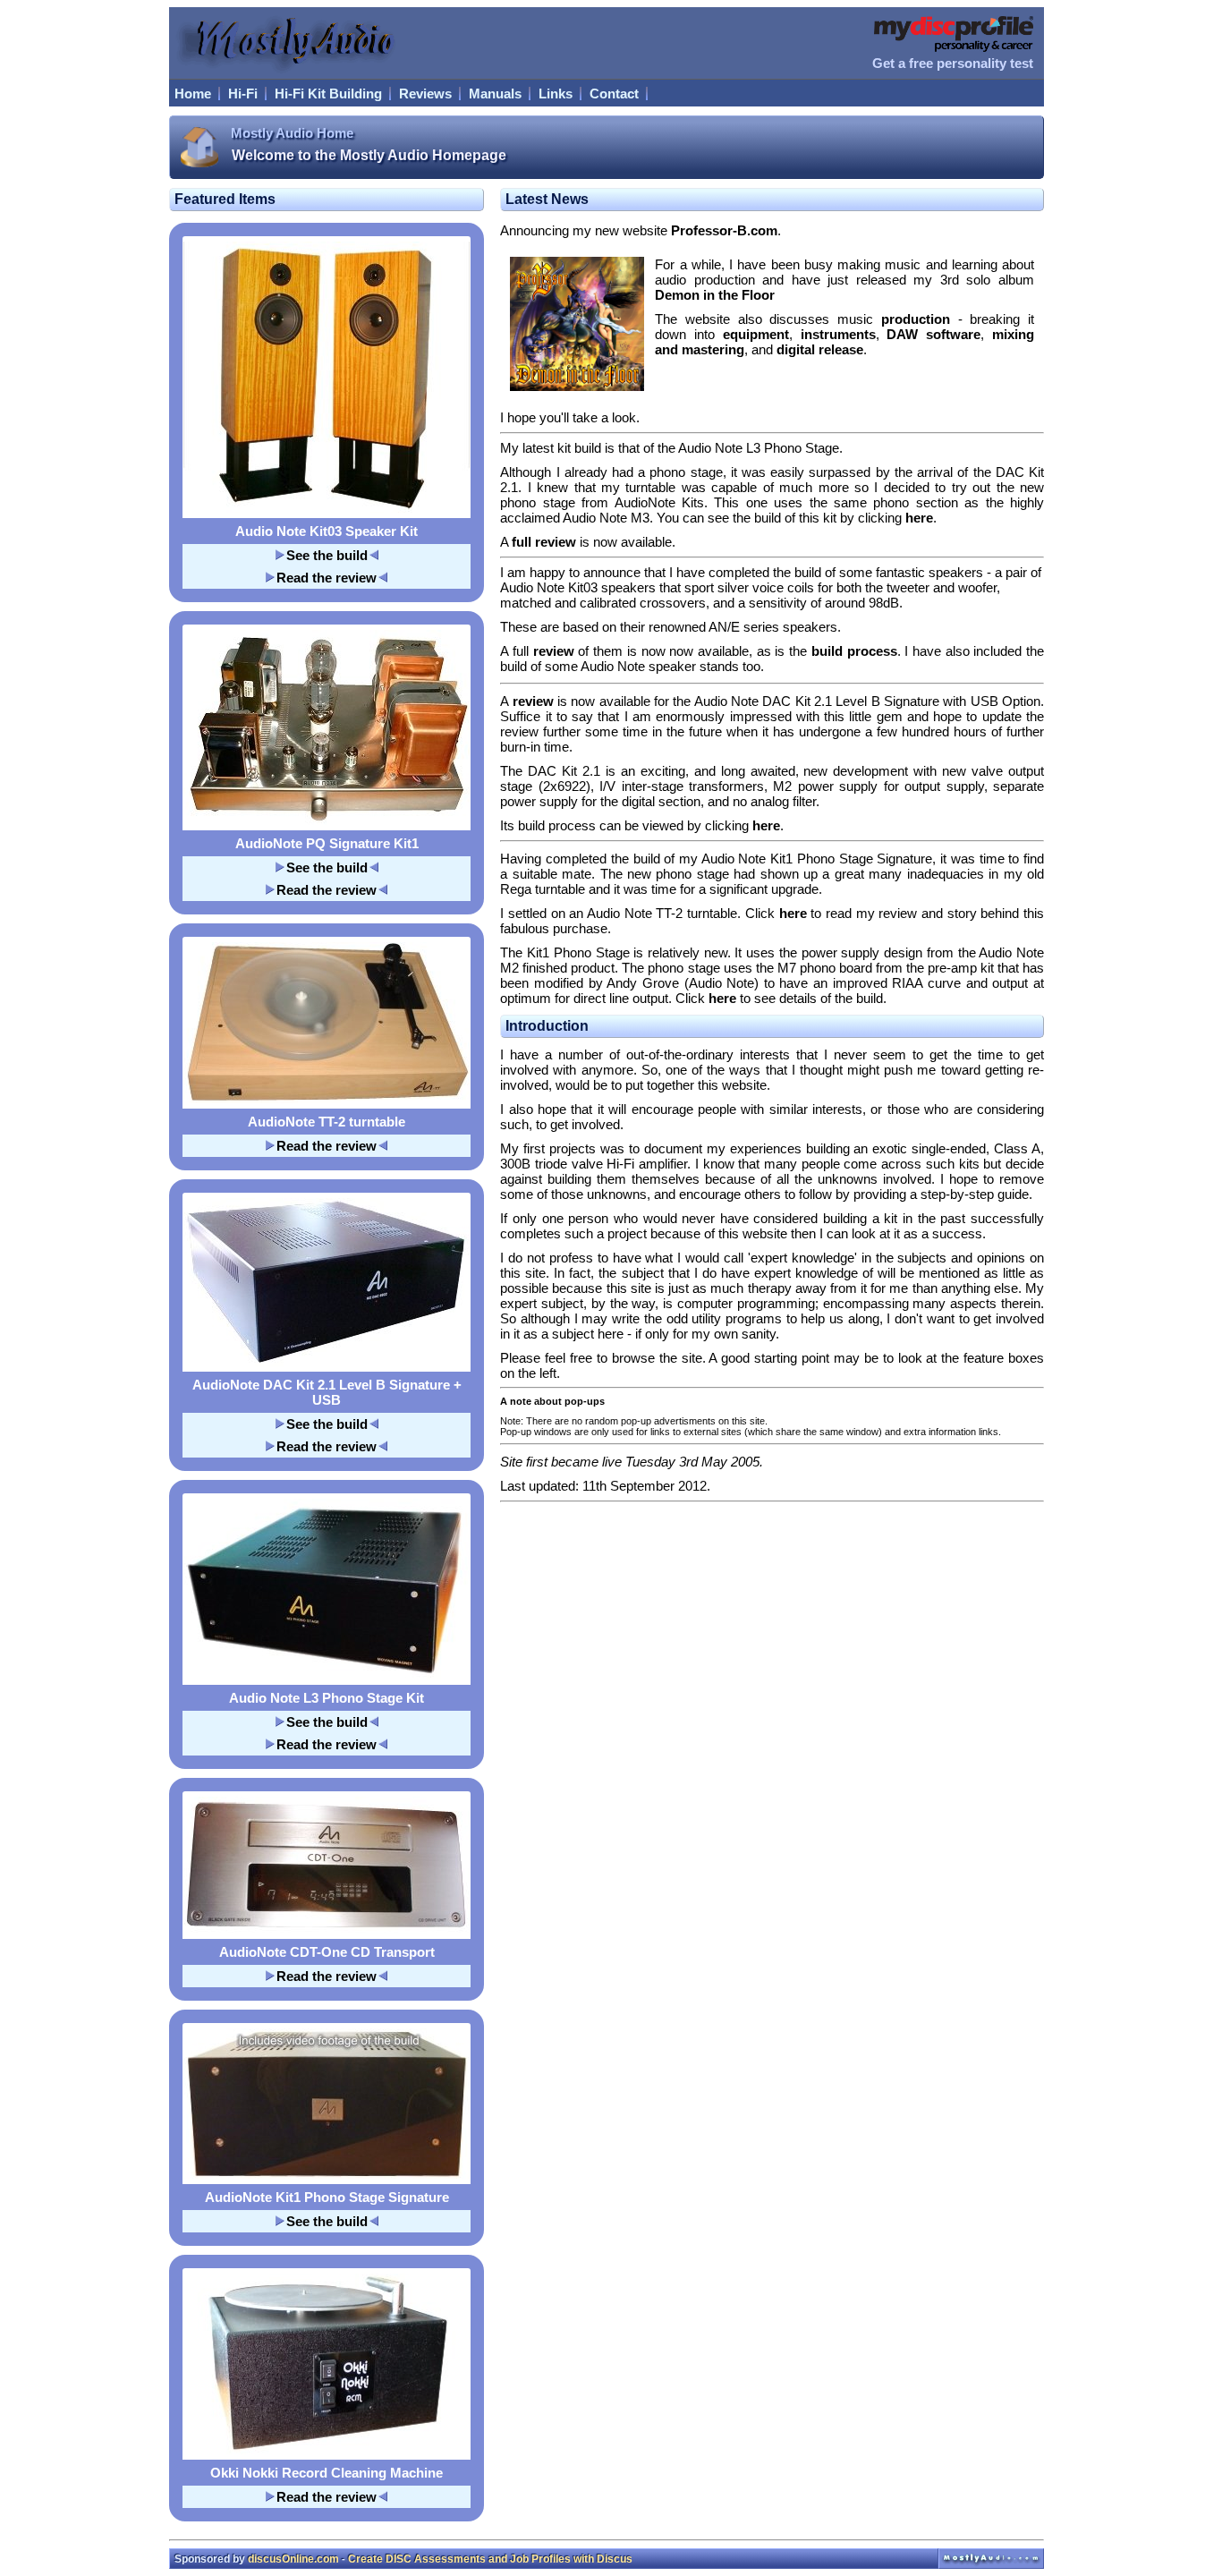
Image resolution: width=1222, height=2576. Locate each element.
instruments (838, 334)
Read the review (327, 578)
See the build (327, 555)
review (554, 651)
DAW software (933, 334)
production (916, 319)
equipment (756, 334)
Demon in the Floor (715, 295)
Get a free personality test (953, 63)
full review (544, 542)
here (919, 518)
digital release (820, 349)
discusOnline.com (293, 2559)
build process (854, 651)
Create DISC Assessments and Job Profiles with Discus (490, 2559)
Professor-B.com (724, 230)
